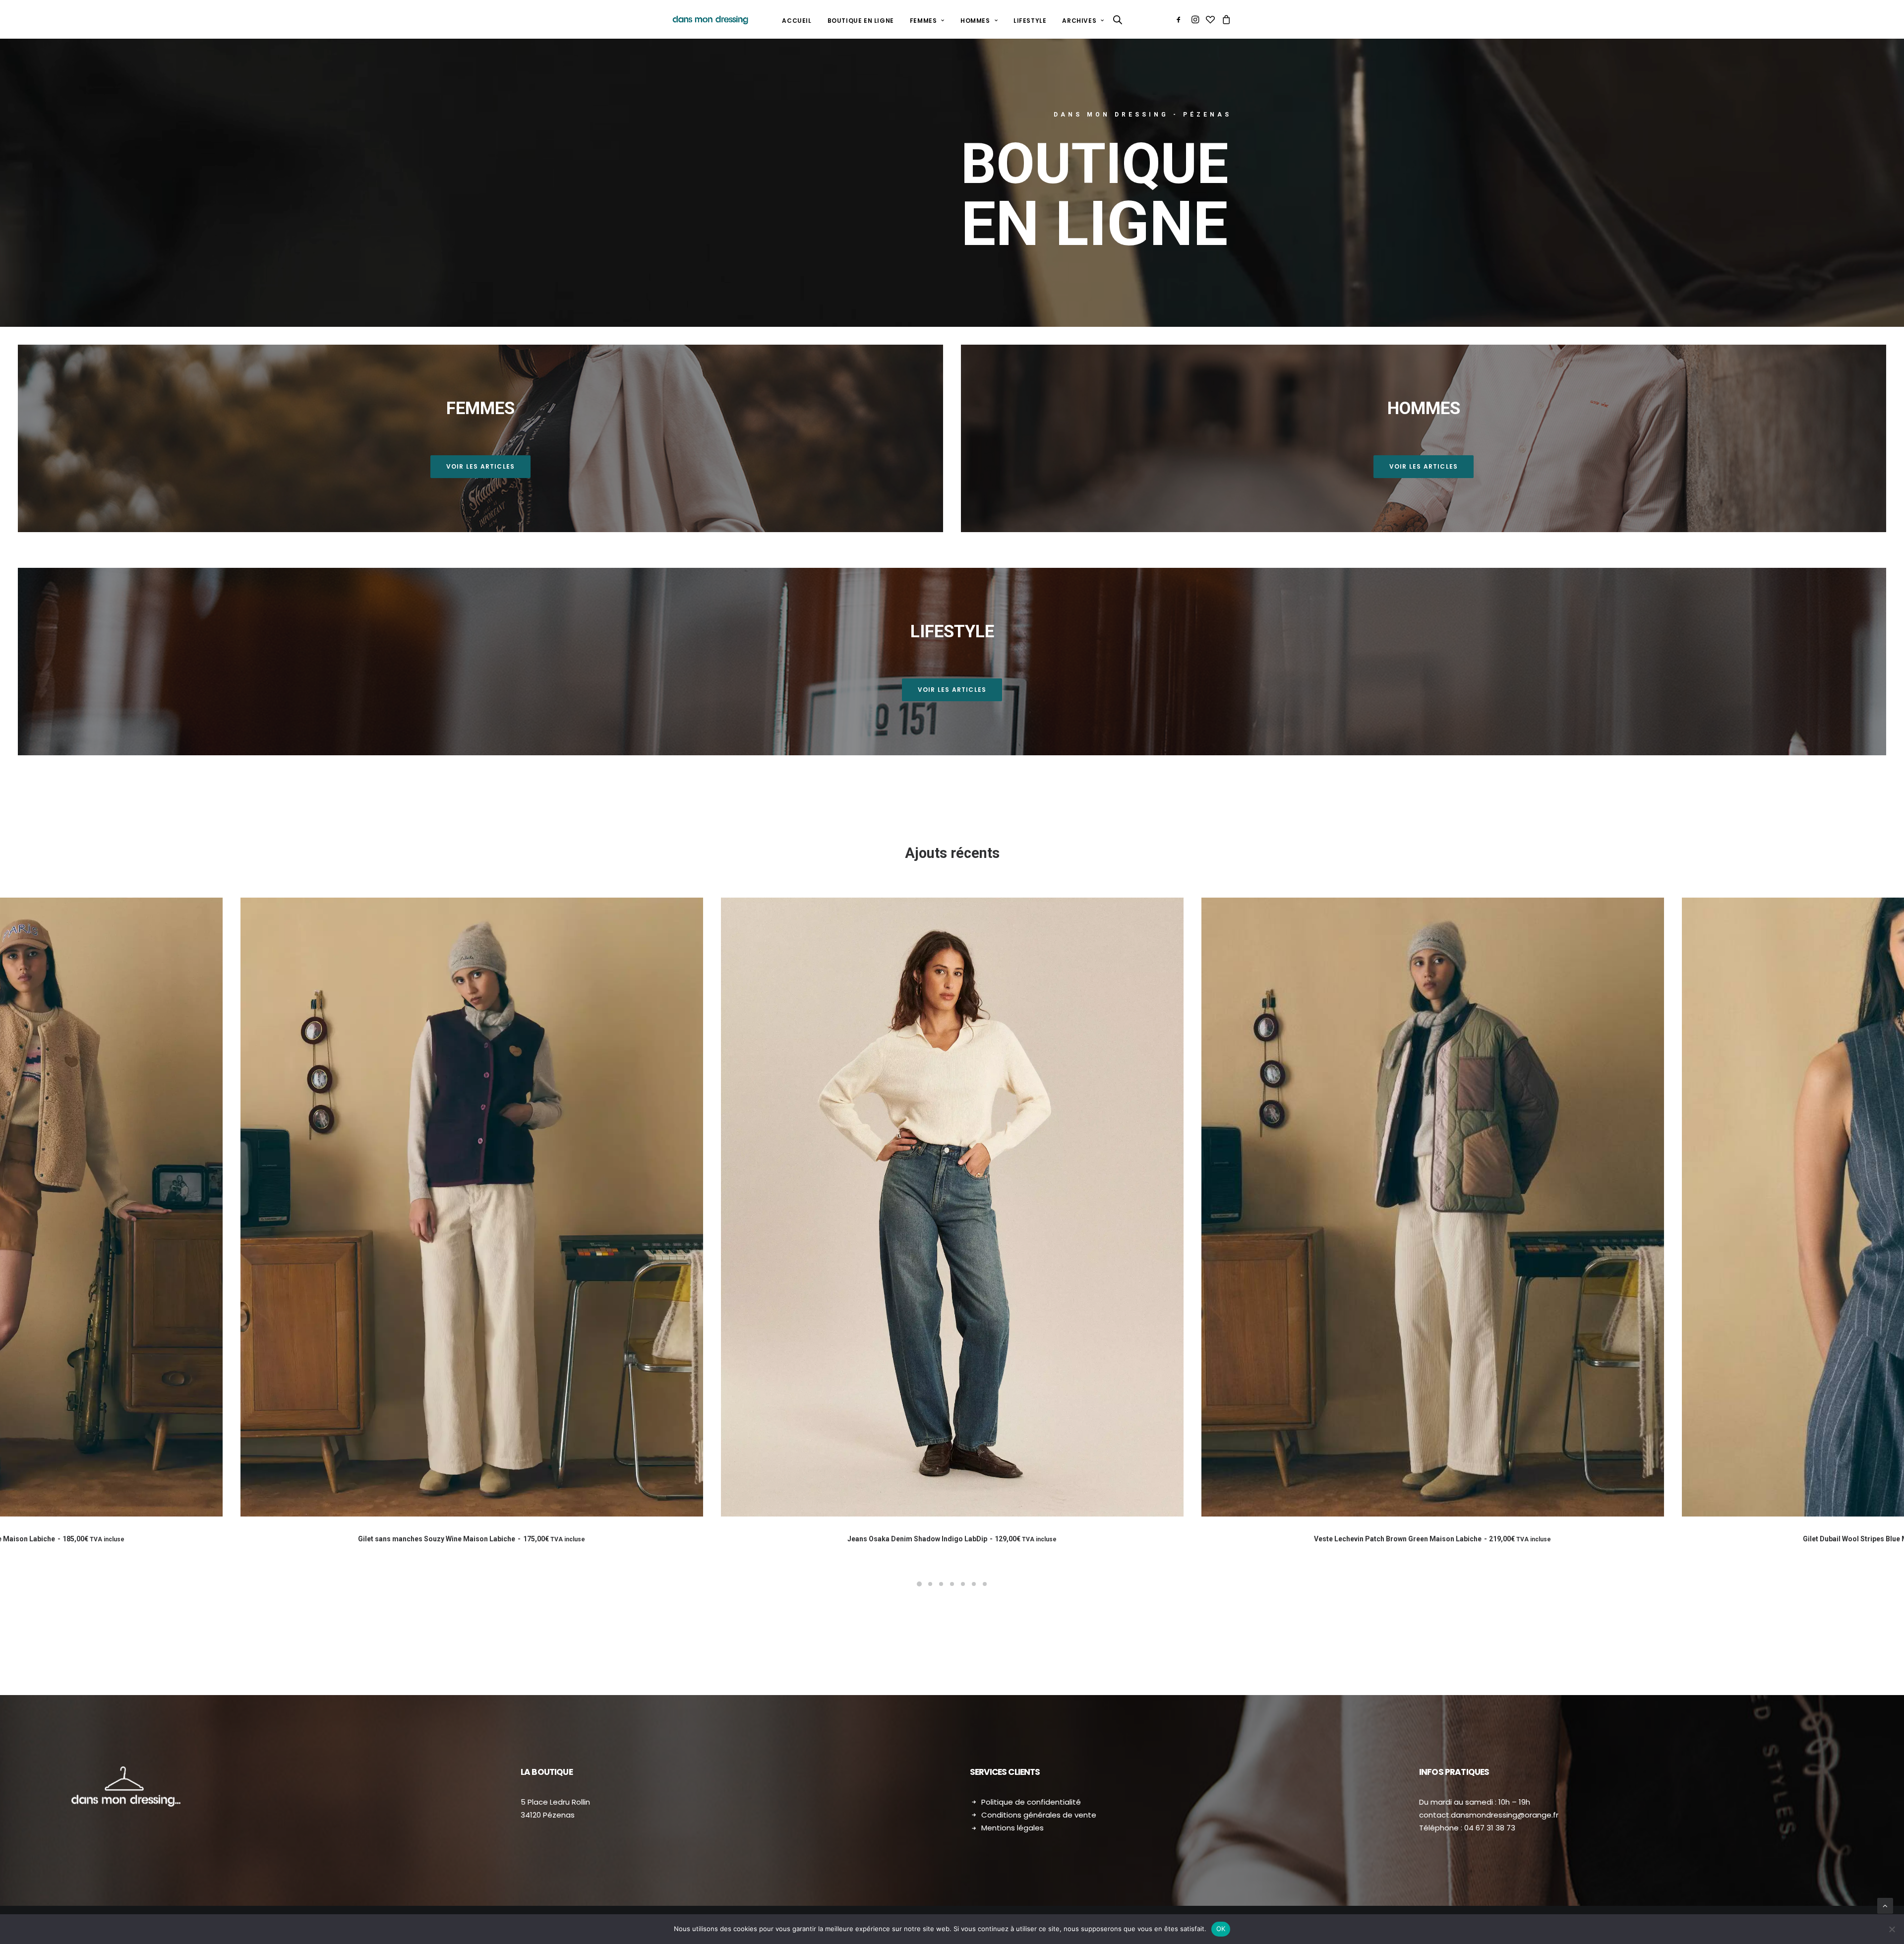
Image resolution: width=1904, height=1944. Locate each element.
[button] (1180, 19)
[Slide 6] (974, 1584)
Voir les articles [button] (480, 466)
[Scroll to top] (1885, 1905)
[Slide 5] (963, 1584)
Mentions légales (1012, 1828)
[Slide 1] (919, 1584)
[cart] (1225, 19)
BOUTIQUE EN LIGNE (861, 21)
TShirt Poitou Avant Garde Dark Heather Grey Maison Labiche (471, 1539)
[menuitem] (797, 21)
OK (1221, 1929)
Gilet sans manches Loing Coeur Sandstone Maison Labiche (952, 1539)
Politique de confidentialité (1031, 1802)
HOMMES (975, 21)
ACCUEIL (797, 21)
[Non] (1892, 1929)
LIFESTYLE (1030, 21)
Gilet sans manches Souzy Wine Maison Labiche (1432, 1539)
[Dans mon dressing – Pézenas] (710, 19)
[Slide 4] (952, 1584)
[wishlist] (1210, 19)
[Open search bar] (1118, 20)
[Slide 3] (941, 1584)
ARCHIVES (1079, 21)
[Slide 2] (930, 1584)
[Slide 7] (985, 1584)
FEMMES (923, 21)
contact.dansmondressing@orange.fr (1489, 1815)
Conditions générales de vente (1039, 1815)
